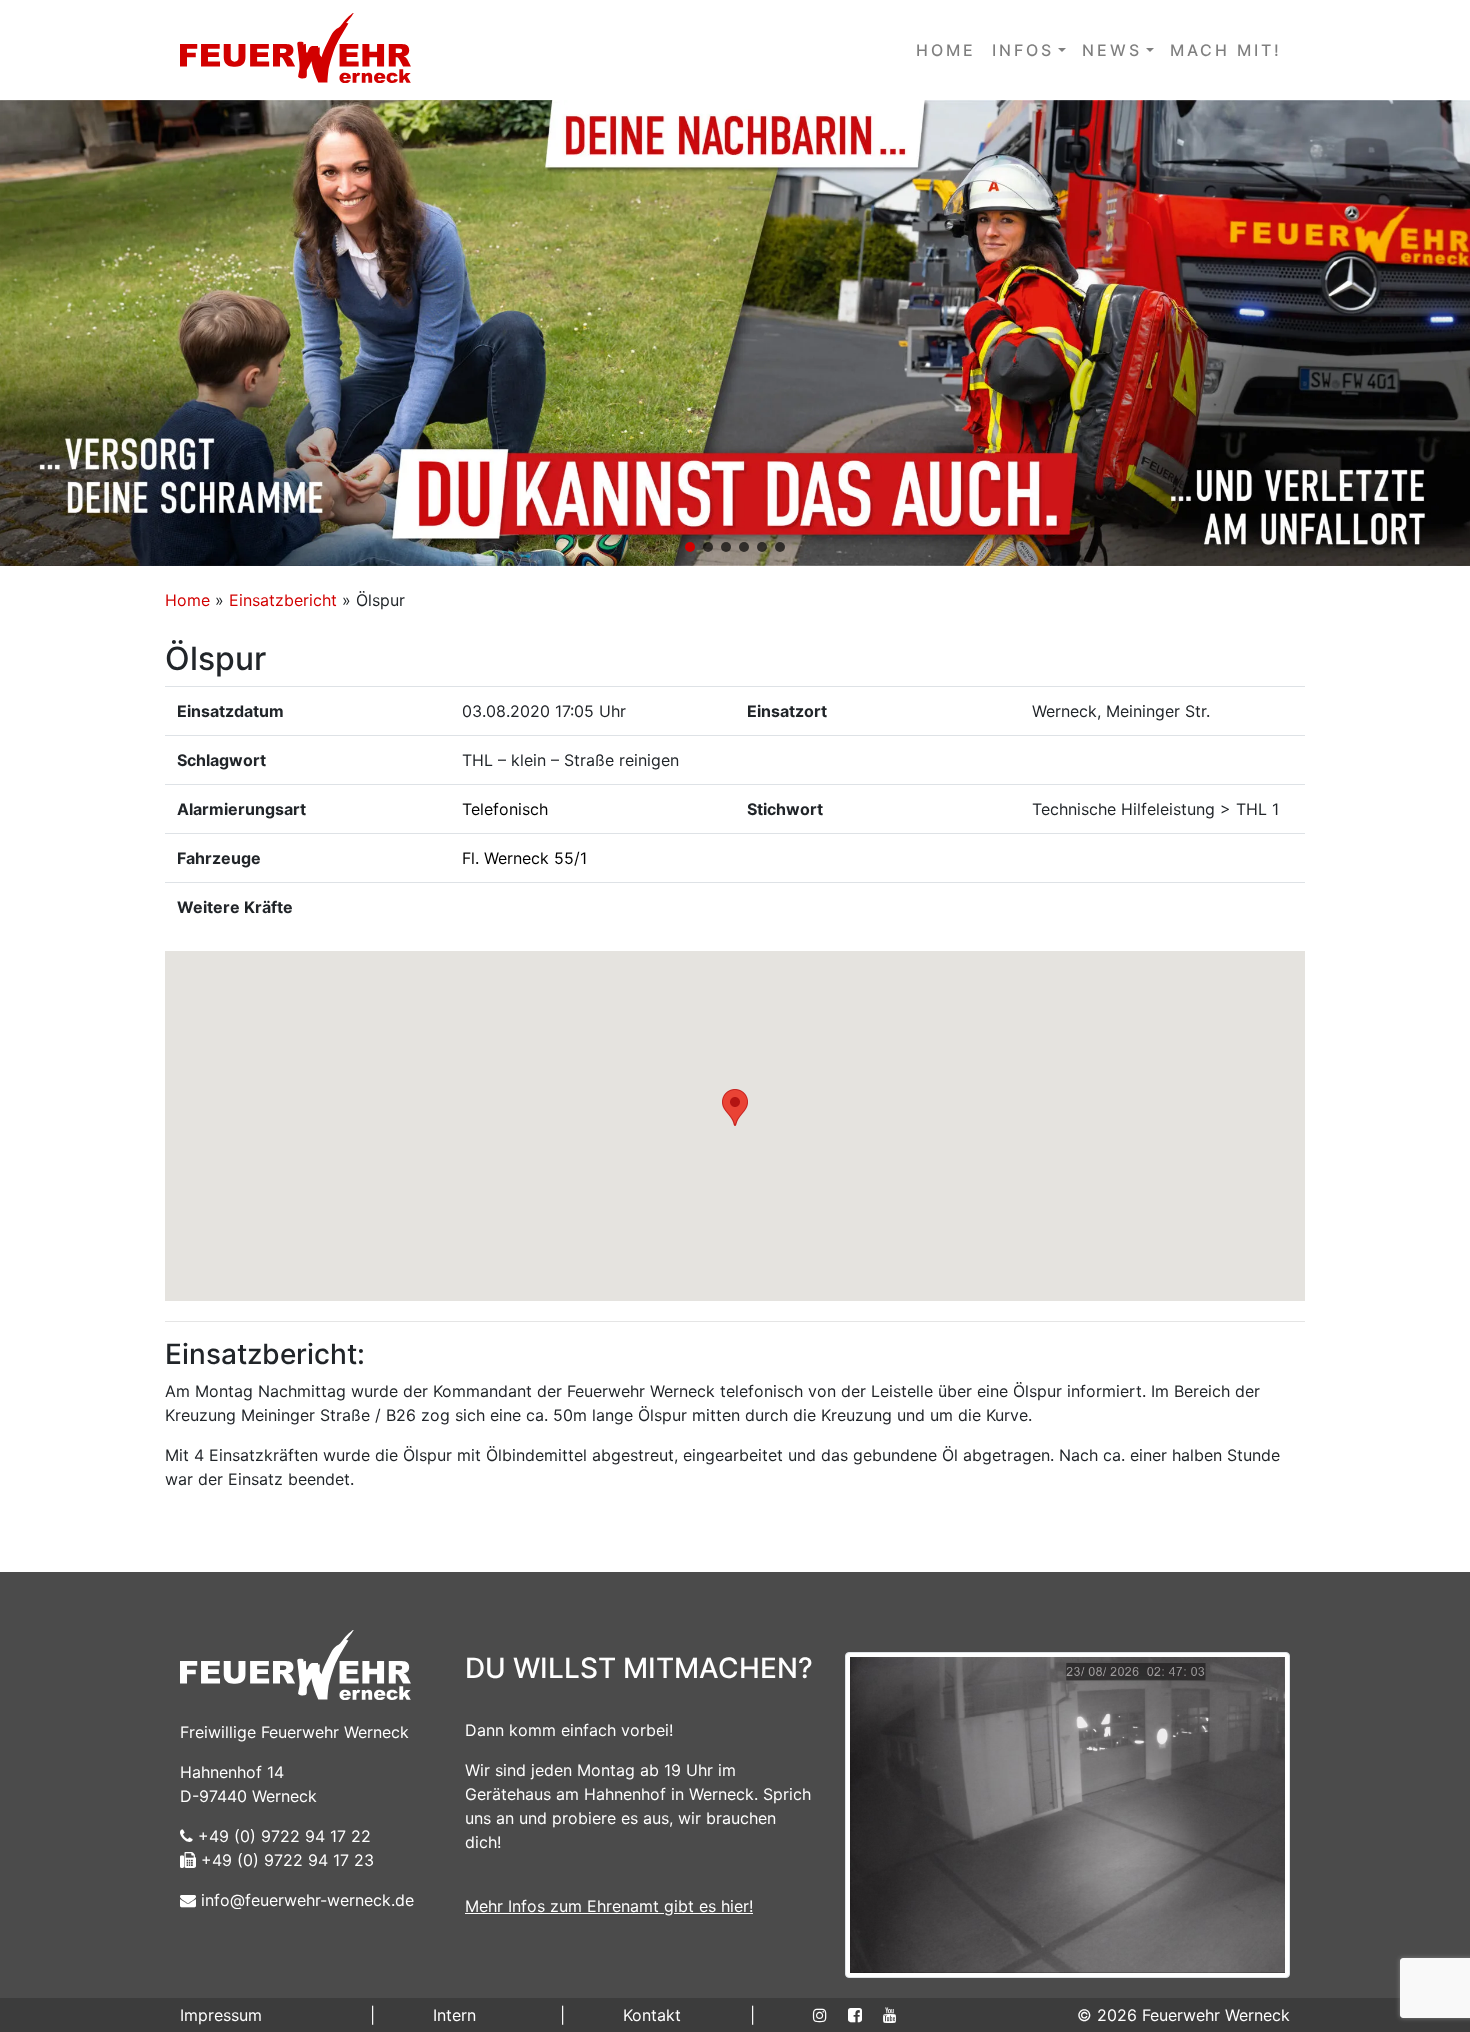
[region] (735, 333)
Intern (454, 2015)
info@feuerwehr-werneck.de (305, 1900)
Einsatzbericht (283, 600)
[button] (735, 333)
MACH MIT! (1226, 50)
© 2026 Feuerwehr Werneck (1183, 2015)
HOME (946, 50)
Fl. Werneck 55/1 (524, 858)
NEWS (1112, 50)
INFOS (1023, 50)
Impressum (221, 2015)
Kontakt (652, 2015)
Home (187, 600)
